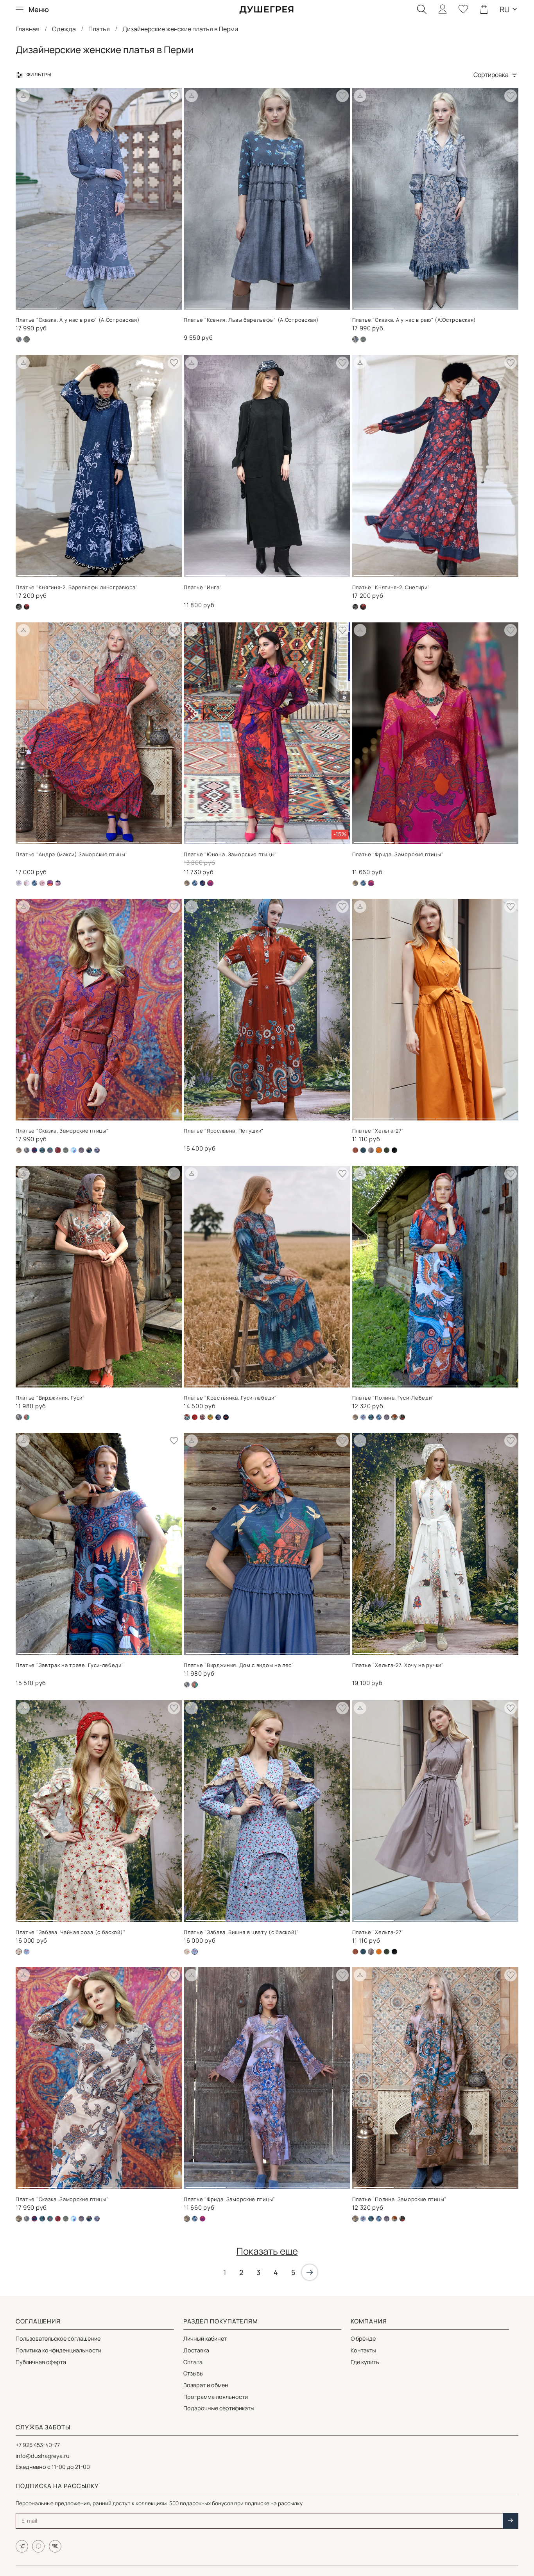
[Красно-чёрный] (202, 1417)
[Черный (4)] (89, 1150)
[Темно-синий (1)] (27, 1417)
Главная (28, 29)
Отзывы (194, 2373)
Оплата (193, 2362)
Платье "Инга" (203, 587)
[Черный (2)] (27, 607)
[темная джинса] (97, 1150)
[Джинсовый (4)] (73, 1150)
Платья (99, 29)
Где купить (365, 2362)
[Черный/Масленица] (226, 1417)
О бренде (363, 2338)
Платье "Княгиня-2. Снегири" (391, 587)
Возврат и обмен (206, 2385)
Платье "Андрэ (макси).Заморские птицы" (72, 854)
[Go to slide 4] (160, 305)
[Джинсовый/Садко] (34, 883)
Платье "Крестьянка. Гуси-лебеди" (230, 1398)
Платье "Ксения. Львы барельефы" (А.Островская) (251, 320)
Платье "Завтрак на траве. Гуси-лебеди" (70, 1665)
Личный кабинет (205, 2338)
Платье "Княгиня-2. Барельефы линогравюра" (77, 587)
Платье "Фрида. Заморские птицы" (398, 854)
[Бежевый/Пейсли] (19, 883)
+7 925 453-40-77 (38, 2445)
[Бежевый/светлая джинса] (363, 1417)
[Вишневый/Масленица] (195, 1417)
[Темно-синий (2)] (202, 883)
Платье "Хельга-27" (378, 1131)
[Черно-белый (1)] (355, 607)
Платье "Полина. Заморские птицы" (399, 2199)
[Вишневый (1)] (58, 2219)
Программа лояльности (216, 2397)
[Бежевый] (19, 339)
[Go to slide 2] (79, 305)
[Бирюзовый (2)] (34, 1150)
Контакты (363, 2350)
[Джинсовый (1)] (363, 339)
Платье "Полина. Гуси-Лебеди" (393, 1398)
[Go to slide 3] (119, 305)
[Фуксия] (202, 2219)
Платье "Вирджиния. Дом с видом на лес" (239, 1665)
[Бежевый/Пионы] (27, 883)
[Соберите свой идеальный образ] (23, 96)
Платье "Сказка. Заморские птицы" (62, 1131)
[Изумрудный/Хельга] (363, 1150)
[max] (38, 2546)
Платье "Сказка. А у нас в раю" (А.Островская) (78, 320)
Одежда (64, 29)
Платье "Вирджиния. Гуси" (50, 1398)
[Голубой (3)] (27, 1952)
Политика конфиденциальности (58, 2350)
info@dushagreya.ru (43, 2456)
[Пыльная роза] (42, 883)
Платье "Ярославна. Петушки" (224, 1131)
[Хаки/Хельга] (387, 1150)
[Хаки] (402, 1417)
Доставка (196, 2350)
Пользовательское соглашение (58, 2338)
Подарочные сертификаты (219, 2408)
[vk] (55, 2546)
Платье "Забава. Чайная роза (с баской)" (70, 1932)
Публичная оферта (41, 2362)
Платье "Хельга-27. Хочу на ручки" (398, 1665)
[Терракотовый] (394, 2219)
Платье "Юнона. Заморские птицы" (230, 854)
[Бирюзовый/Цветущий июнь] (50, 1150)
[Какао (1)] (371, 1150)
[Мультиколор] (210, 1417)
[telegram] (22, 2546)
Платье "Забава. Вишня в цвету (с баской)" (241, 1932)
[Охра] (379, 1952)
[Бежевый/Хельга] (355, 1150)
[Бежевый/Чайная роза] (187, 1952)
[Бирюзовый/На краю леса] (42, 1150)
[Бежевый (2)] (187, 883)
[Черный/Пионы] (58, 883)
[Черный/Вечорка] (218, 1417)
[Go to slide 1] (38, 305)
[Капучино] (81, 1150)
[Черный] (394, 1150)
